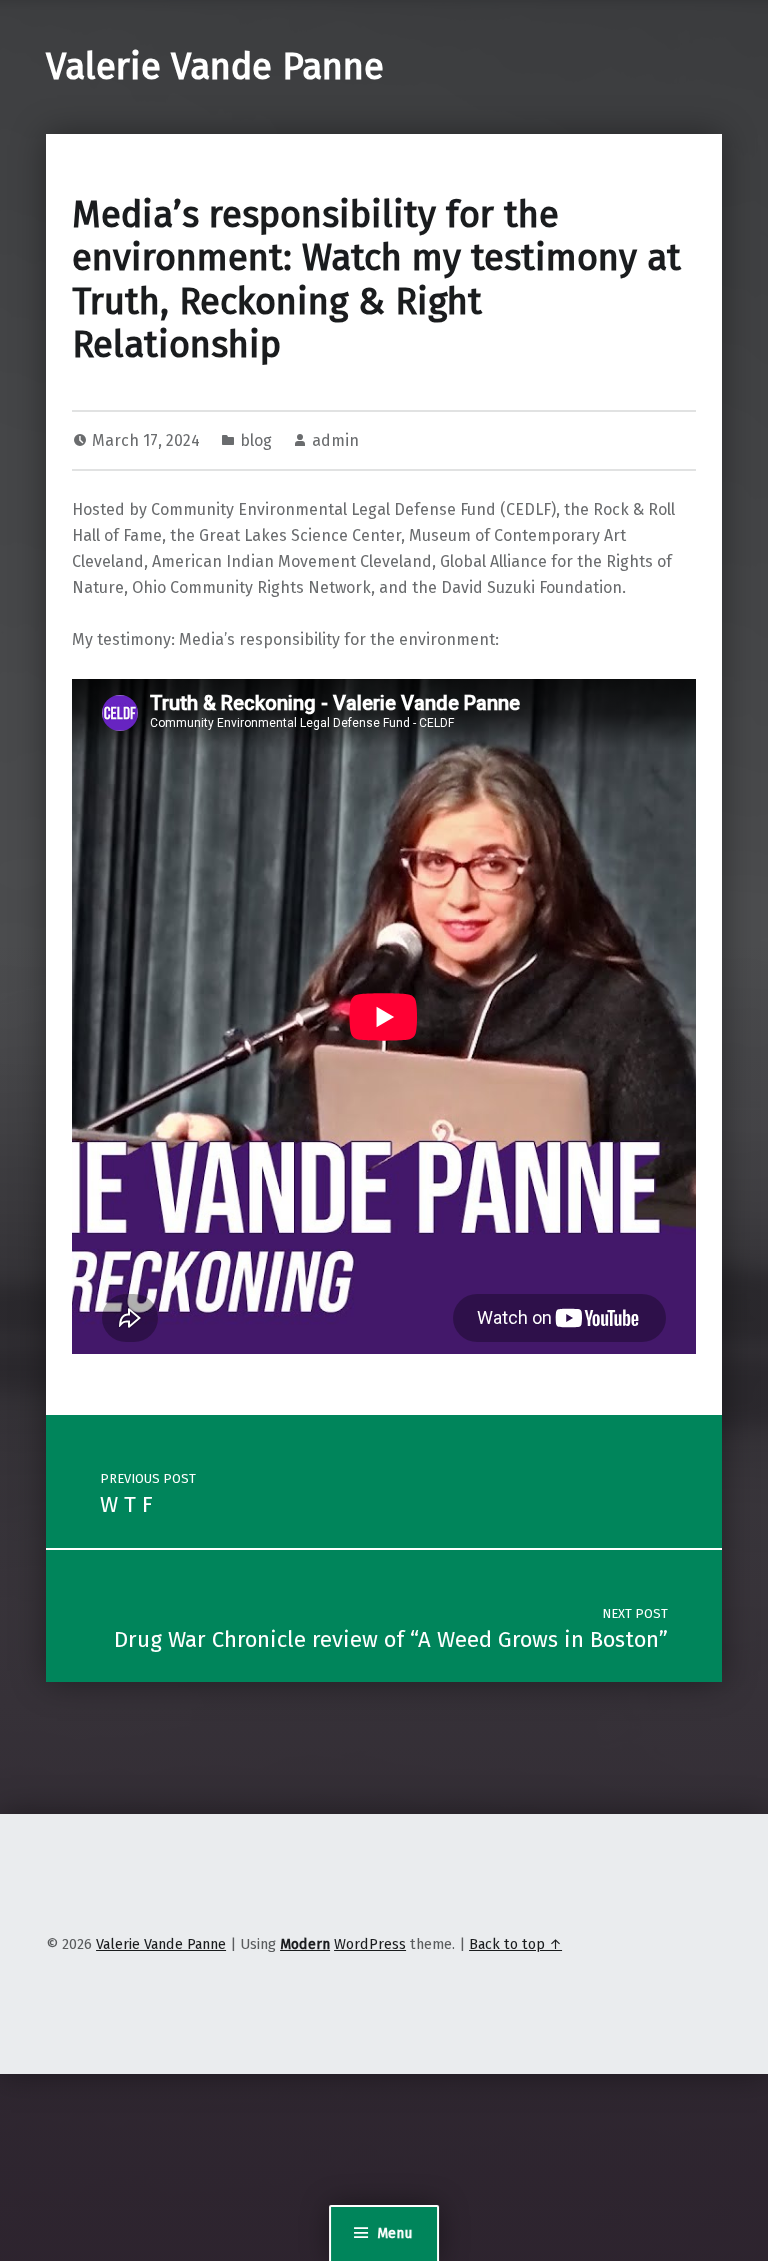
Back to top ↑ (515, 1944)
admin (335, 440)
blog (256, 440)
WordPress (370, 1944)
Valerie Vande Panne (215, 67)
